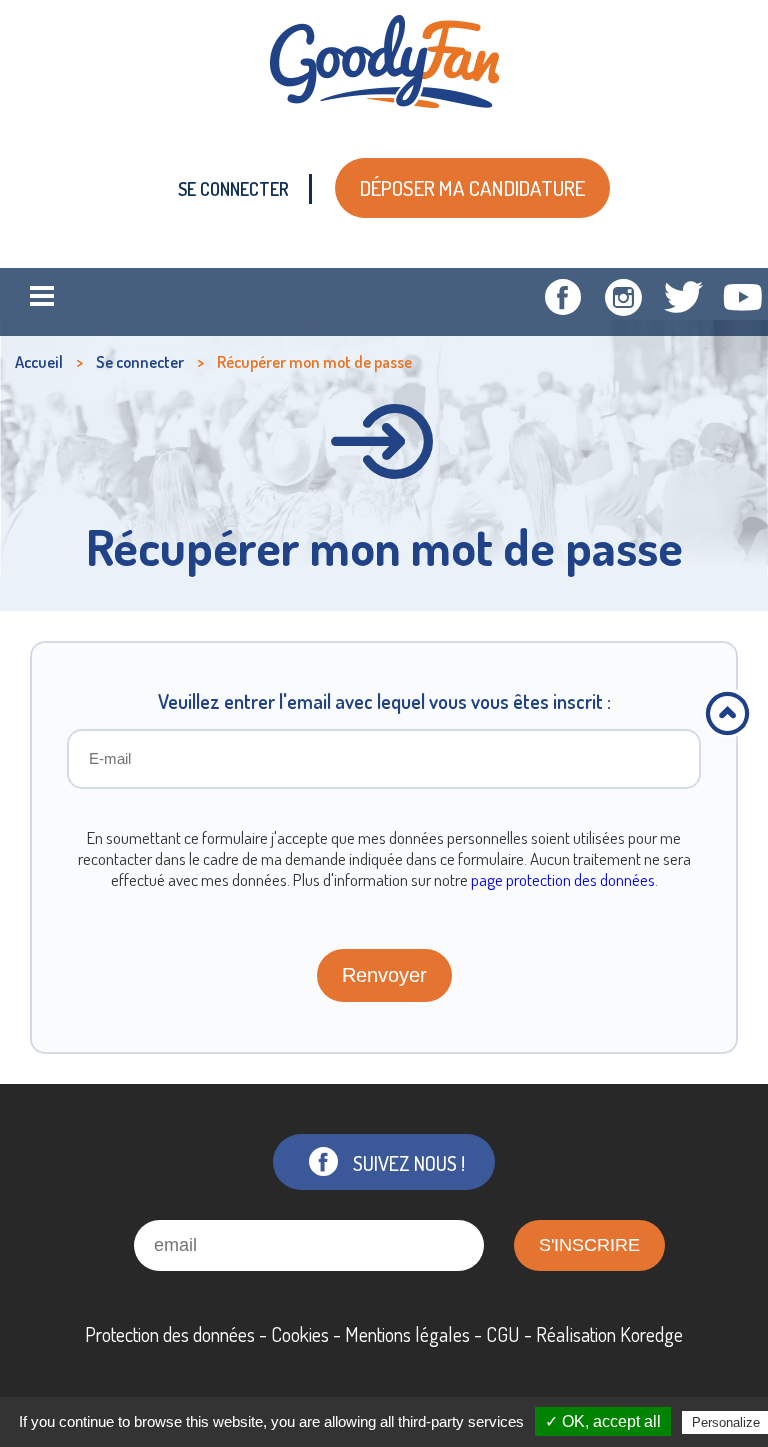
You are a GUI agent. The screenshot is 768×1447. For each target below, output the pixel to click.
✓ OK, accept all (603, 1421)
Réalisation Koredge (609, 1334)
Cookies (300, 1334)
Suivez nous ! (409, 1163)
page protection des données (563, 879)
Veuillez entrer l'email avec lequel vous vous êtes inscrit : (384, 701)
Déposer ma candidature (472, 187)
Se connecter (233, 189)
